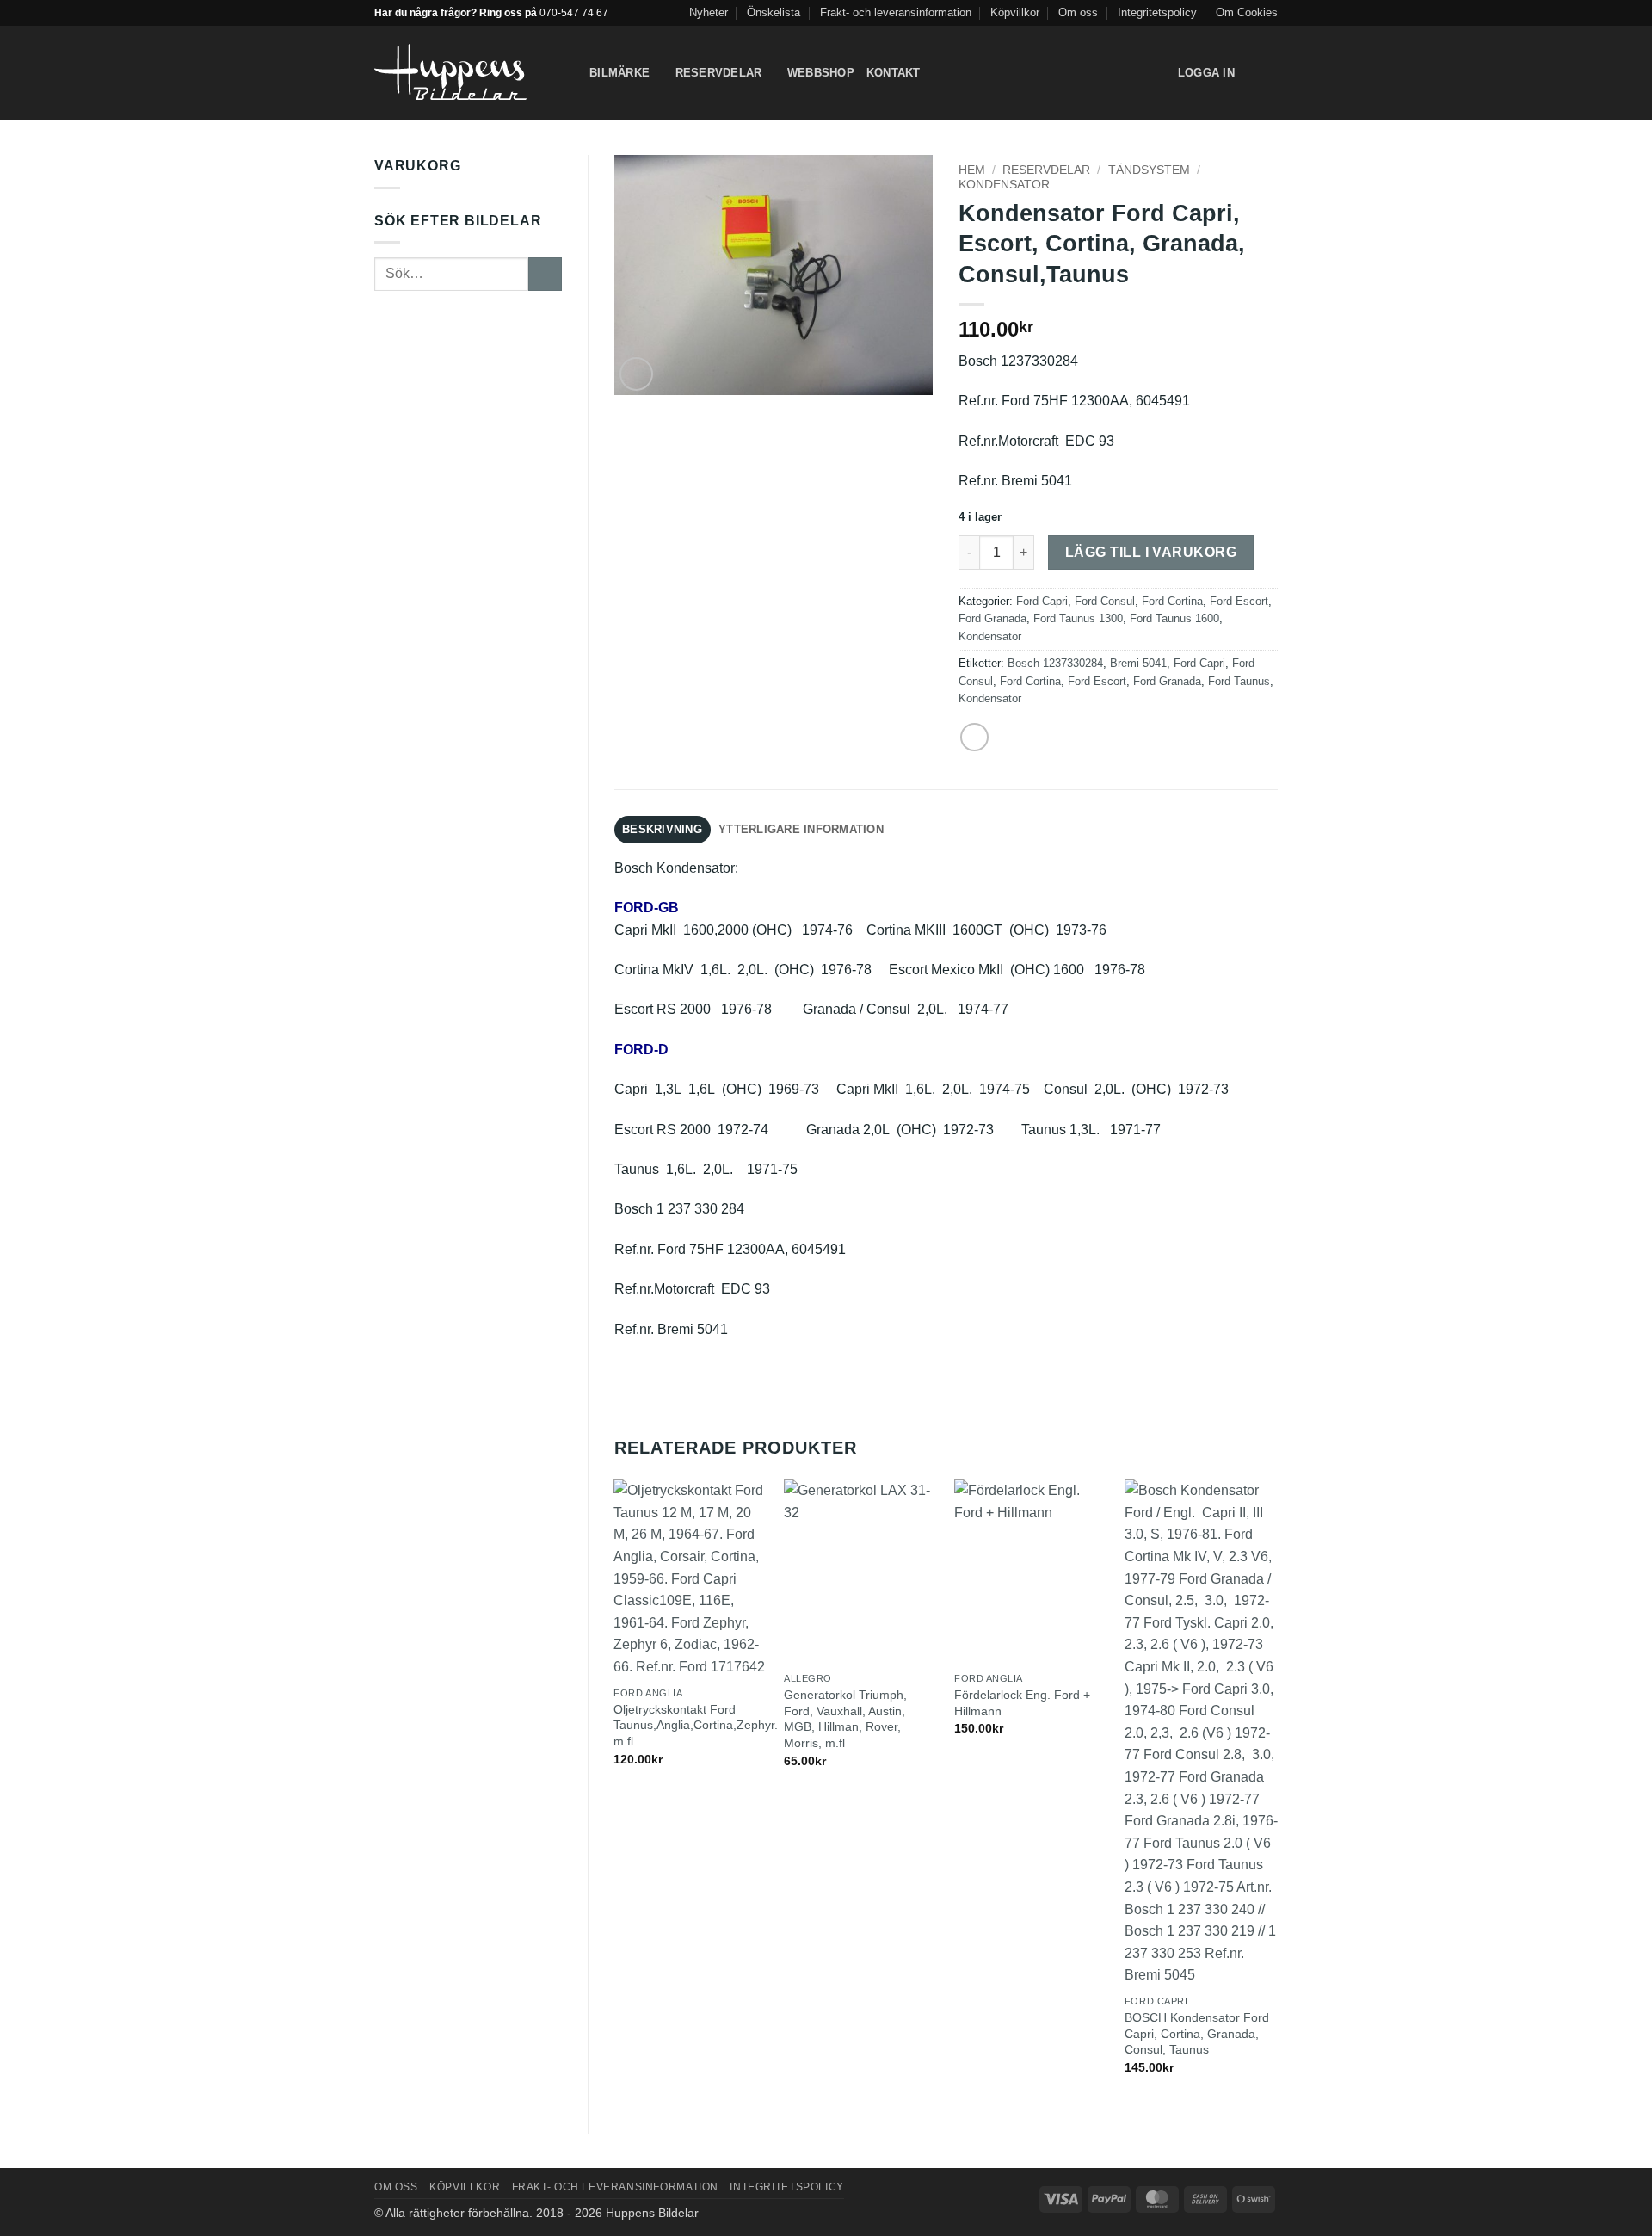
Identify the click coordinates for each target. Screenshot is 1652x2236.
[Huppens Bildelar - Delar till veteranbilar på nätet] (469, 74)
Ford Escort (1239, 601)
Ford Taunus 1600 (1174, 618)
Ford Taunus (1239, 681)
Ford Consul (1105, 601)
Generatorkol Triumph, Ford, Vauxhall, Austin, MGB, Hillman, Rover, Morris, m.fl (845, 1719)
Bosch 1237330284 (1055, 663)
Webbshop (821, 73)
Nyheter (709, 12)
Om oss (1078, 12)
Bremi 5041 (1138, 663)
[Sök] (939, 73)
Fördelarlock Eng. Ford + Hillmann (1022, 1703)
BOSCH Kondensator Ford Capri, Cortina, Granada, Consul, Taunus (1197, 2033)
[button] (1269, 73)
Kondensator (1004, 185)
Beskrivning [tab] (662, 829)
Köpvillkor (1015, 12)
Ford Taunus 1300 (1078, 618)
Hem (972, 170)
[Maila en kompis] (974, 737)
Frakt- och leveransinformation (896, 12)
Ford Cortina (1172, 601)
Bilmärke (619, 73)
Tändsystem (1149, 170)
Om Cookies (1247, 12)
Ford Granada (992, 618)
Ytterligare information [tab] (801, 829)
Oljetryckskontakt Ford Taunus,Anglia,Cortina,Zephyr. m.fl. (696, 1725)
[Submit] (545, 274)
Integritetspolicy (1157, 12)
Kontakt (894, 73)
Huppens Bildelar (652, 2213)
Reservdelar (719, 73)
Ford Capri (1042, 601)
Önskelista (774, 12)
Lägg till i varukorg (1151, 552)
